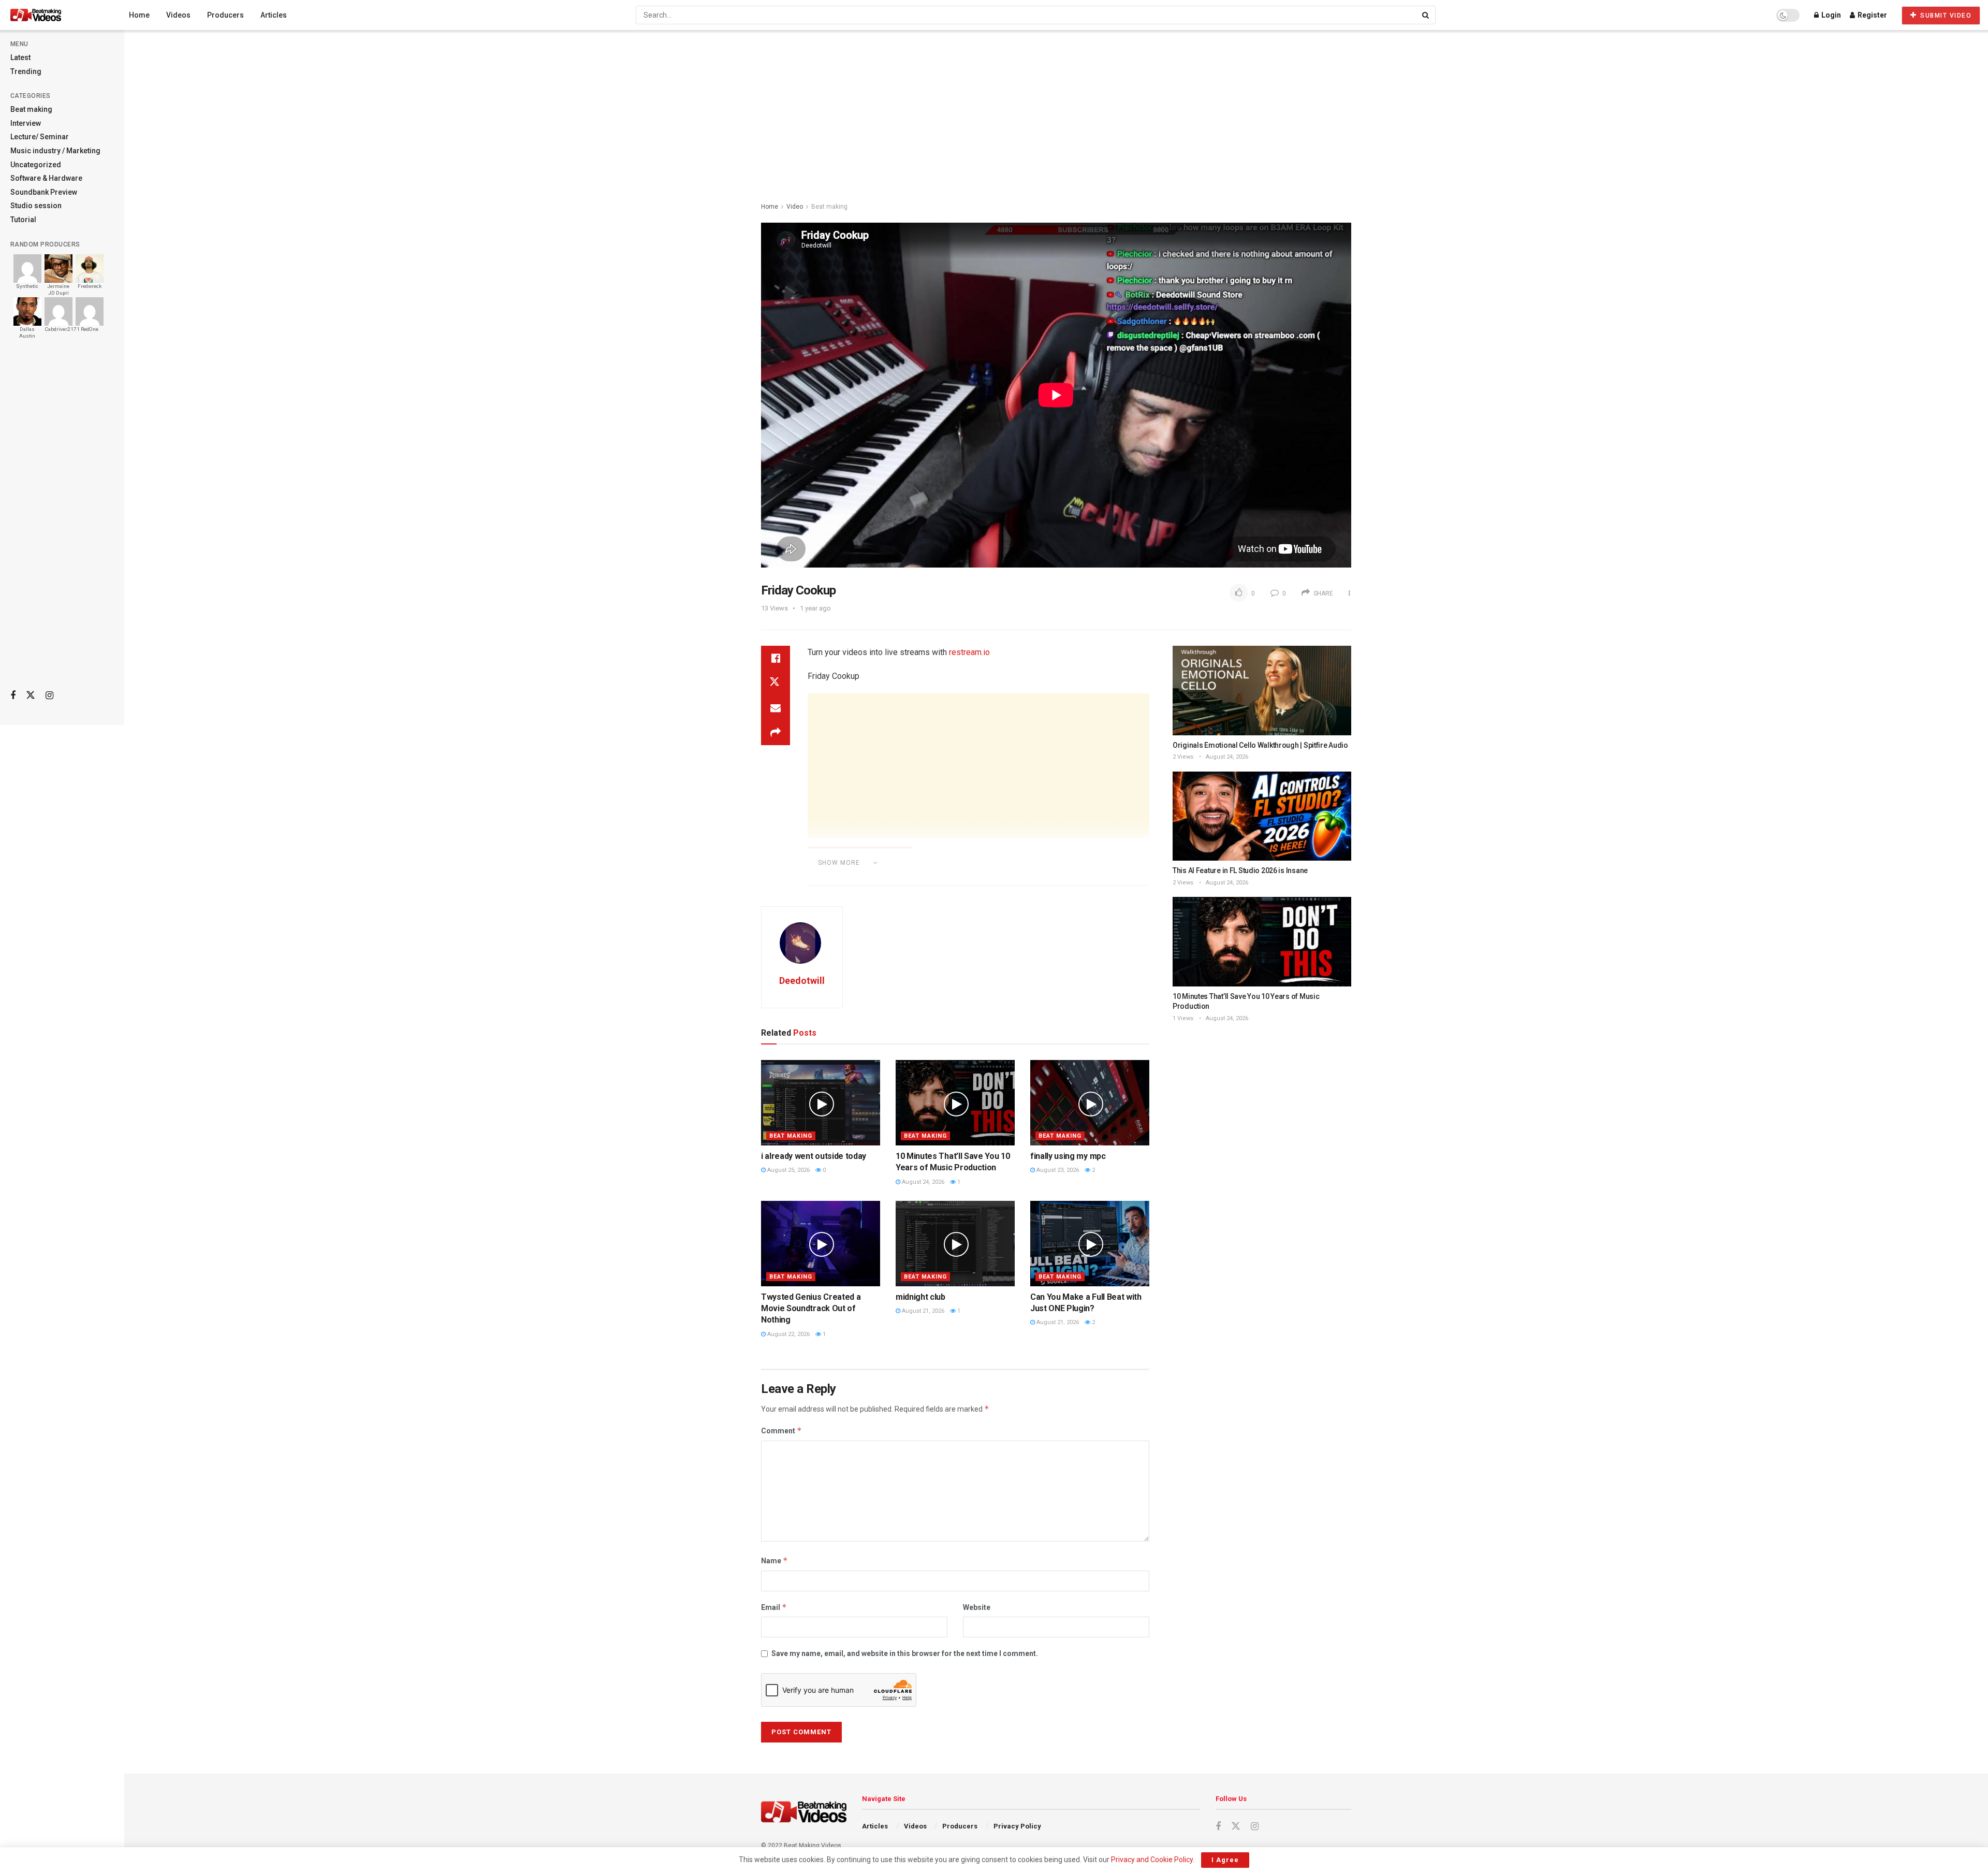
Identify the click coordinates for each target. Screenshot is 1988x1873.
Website (977, 1607)
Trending (26, 71)
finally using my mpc (1068, 1156)
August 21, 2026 (922, 1311)
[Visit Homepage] (55, 15)
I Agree (1225, 1860)
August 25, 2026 (788, 1170)
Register (1872, 15)
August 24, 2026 (922, 1182)
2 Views (1183, 757)
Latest (20, 57)
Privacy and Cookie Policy (1152, 1860)
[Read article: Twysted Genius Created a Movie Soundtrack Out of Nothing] (821, 1243)
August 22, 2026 (788, 1334)
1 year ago (815, 608)
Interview (26, 123)
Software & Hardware (46, 178)
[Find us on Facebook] (13, 696)
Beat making (31, 109)
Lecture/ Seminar (40, 137)
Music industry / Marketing (55, 151)
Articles (274, 15)
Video (795, 207)
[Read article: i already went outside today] (821, 1102)
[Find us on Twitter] (31, 695)
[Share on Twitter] (776, 683)
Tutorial (23, 220)
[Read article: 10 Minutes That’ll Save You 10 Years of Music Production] (955, 1102)
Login (1830, 15)
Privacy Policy (1017, 1826)
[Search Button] (1426, 15)
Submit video (1945, 16)
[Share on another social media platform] (776, 733)
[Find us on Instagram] (49, 696)
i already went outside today (814, 1156)
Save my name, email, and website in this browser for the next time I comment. (905, 1653)
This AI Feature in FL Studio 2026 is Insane (1240, 870)
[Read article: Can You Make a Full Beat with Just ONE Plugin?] (1090, 1243)
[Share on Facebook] (776, 658)
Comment (781, 1431)
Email (774, 1607)
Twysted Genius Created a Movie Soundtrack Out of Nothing (811, 1309)
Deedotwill (802, 981)
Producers (225, 15)
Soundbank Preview (44, 192)
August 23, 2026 (1057, 1170)
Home (139, 15)
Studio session (36, 206)
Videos (178, 15)
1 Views (1183, 1018)
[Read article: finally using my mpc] (1090, 1102)
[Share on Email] (776, 708)
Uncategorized (36, 165)
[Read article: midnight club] (955, 1243)
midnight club (920, 1297)
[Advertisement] (62, 518)
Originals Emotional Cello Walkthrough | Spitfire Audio (1260, 745)
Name (774, 1560)
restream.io (969, 652)
